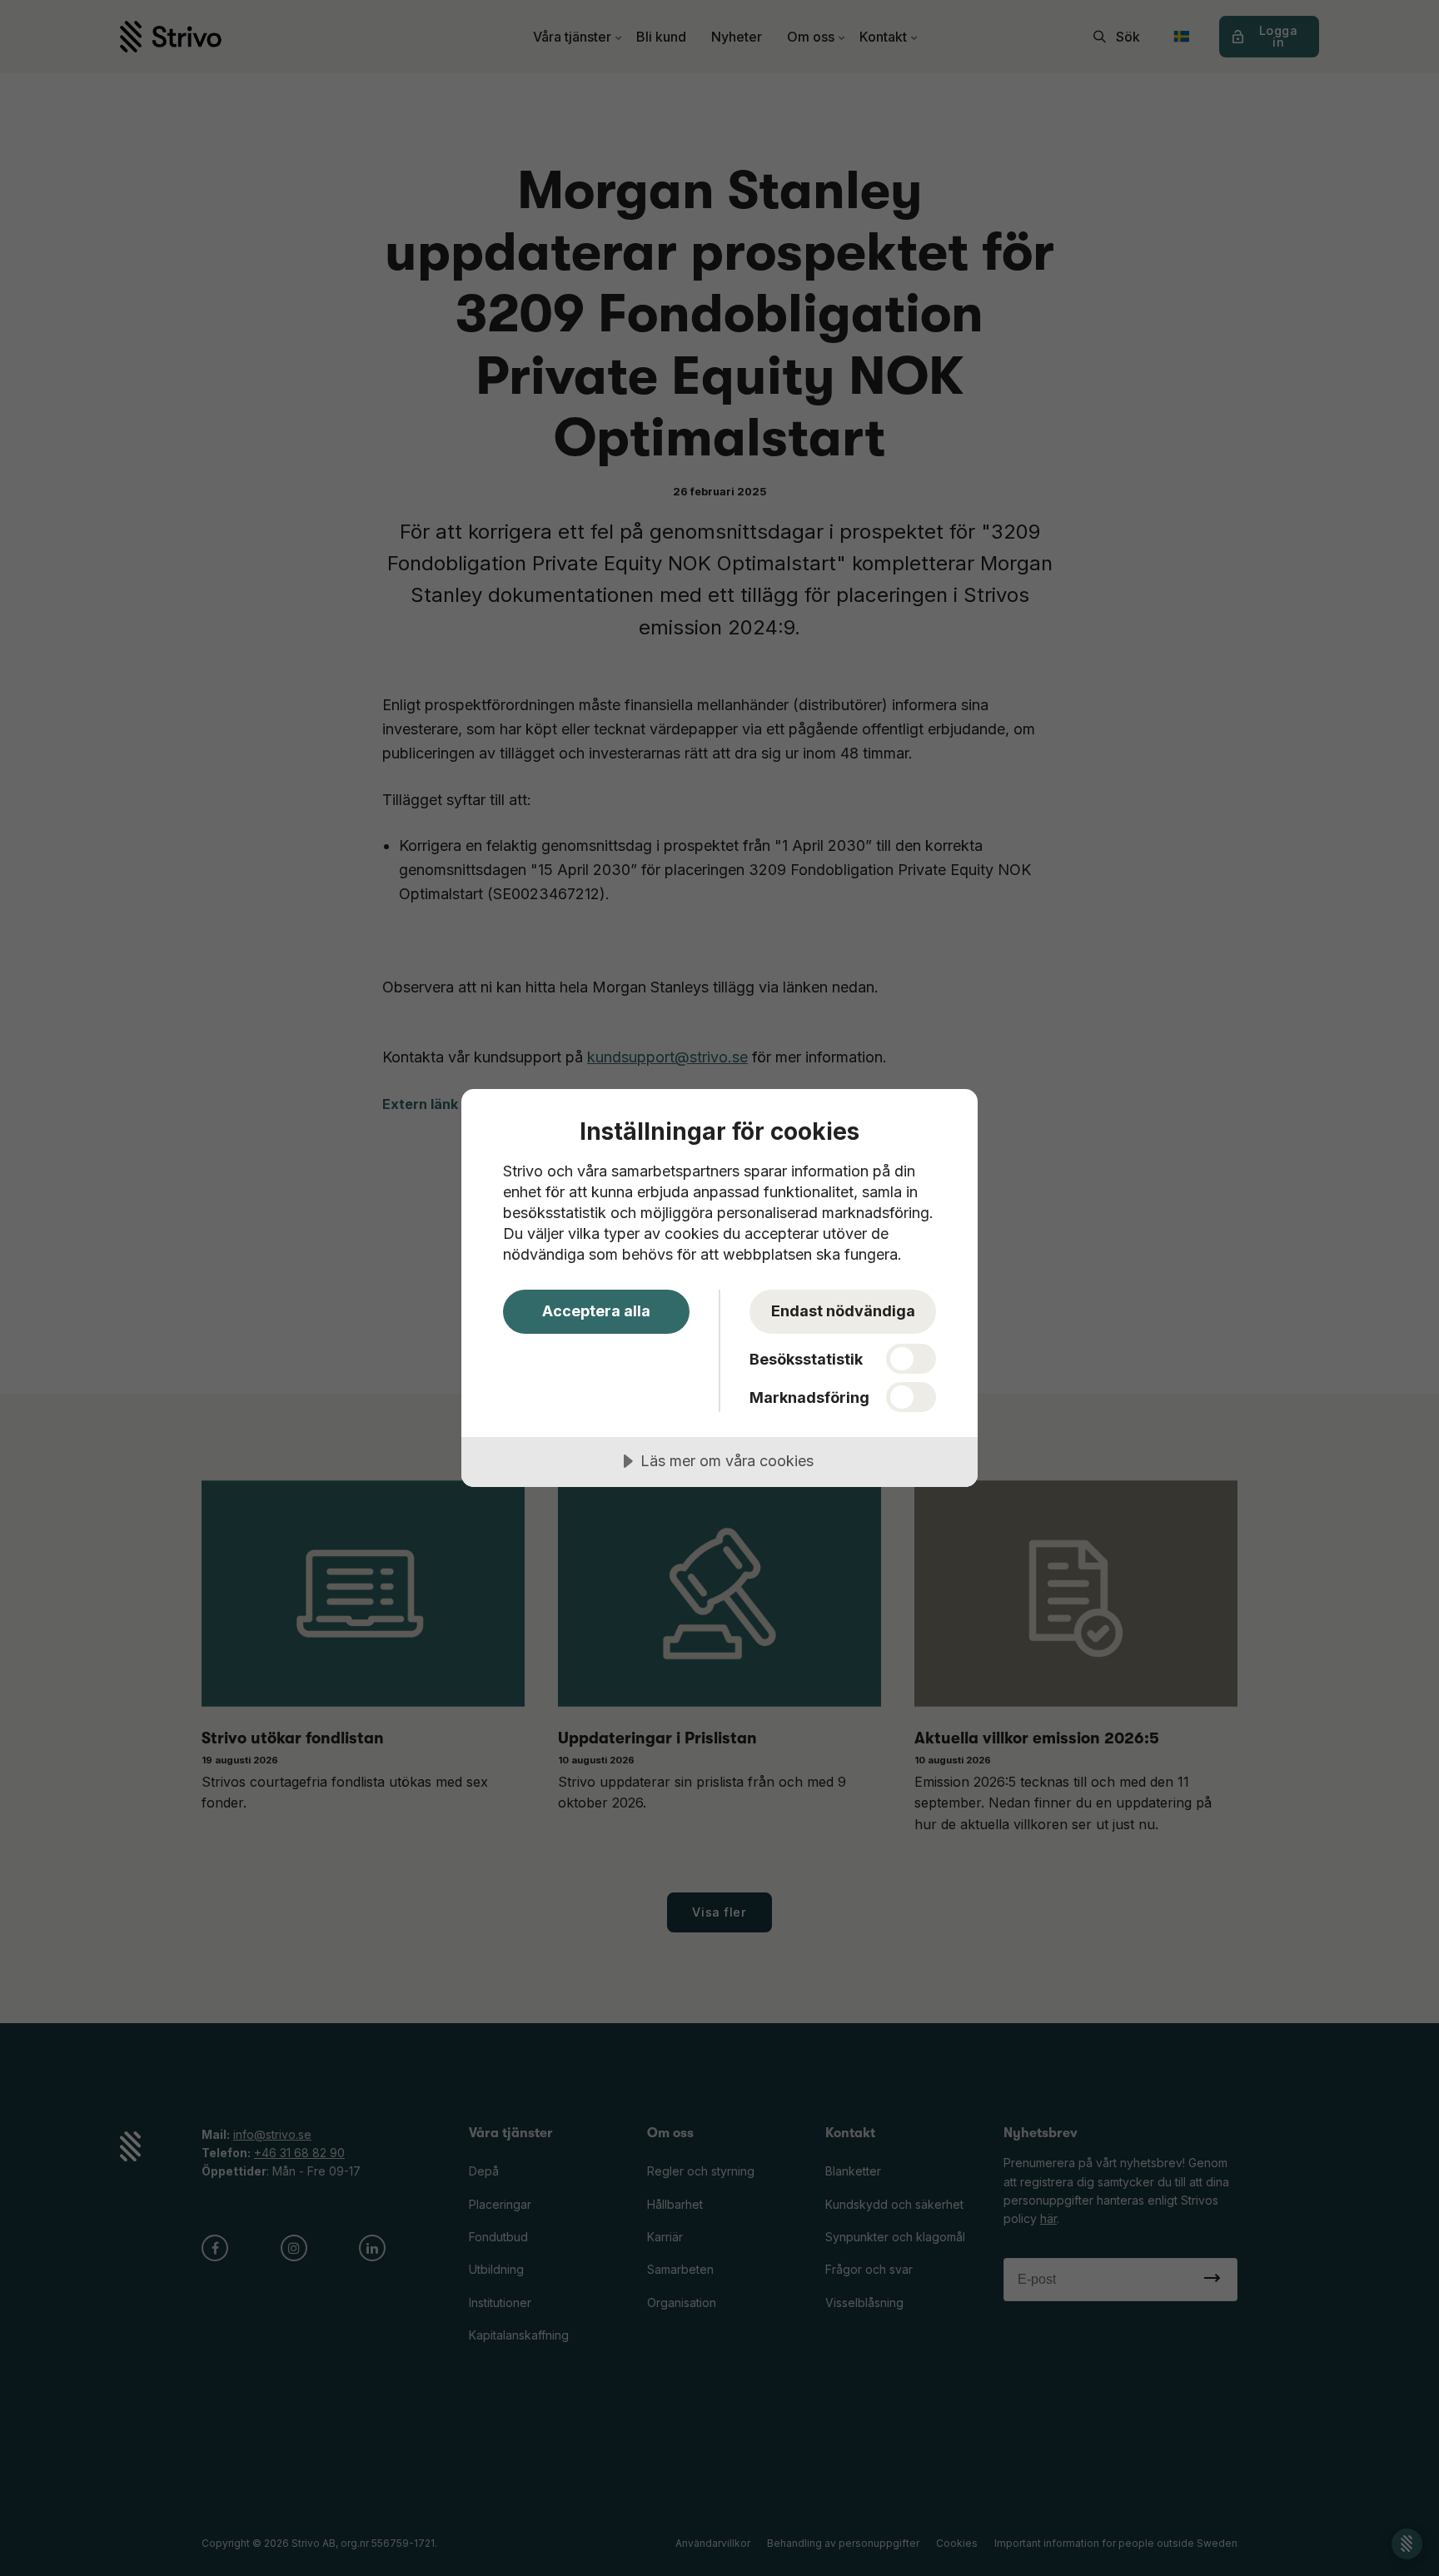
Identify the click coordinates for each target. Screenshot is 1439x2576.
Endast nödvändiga (843, 1311)
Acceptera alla (596, 1311)
